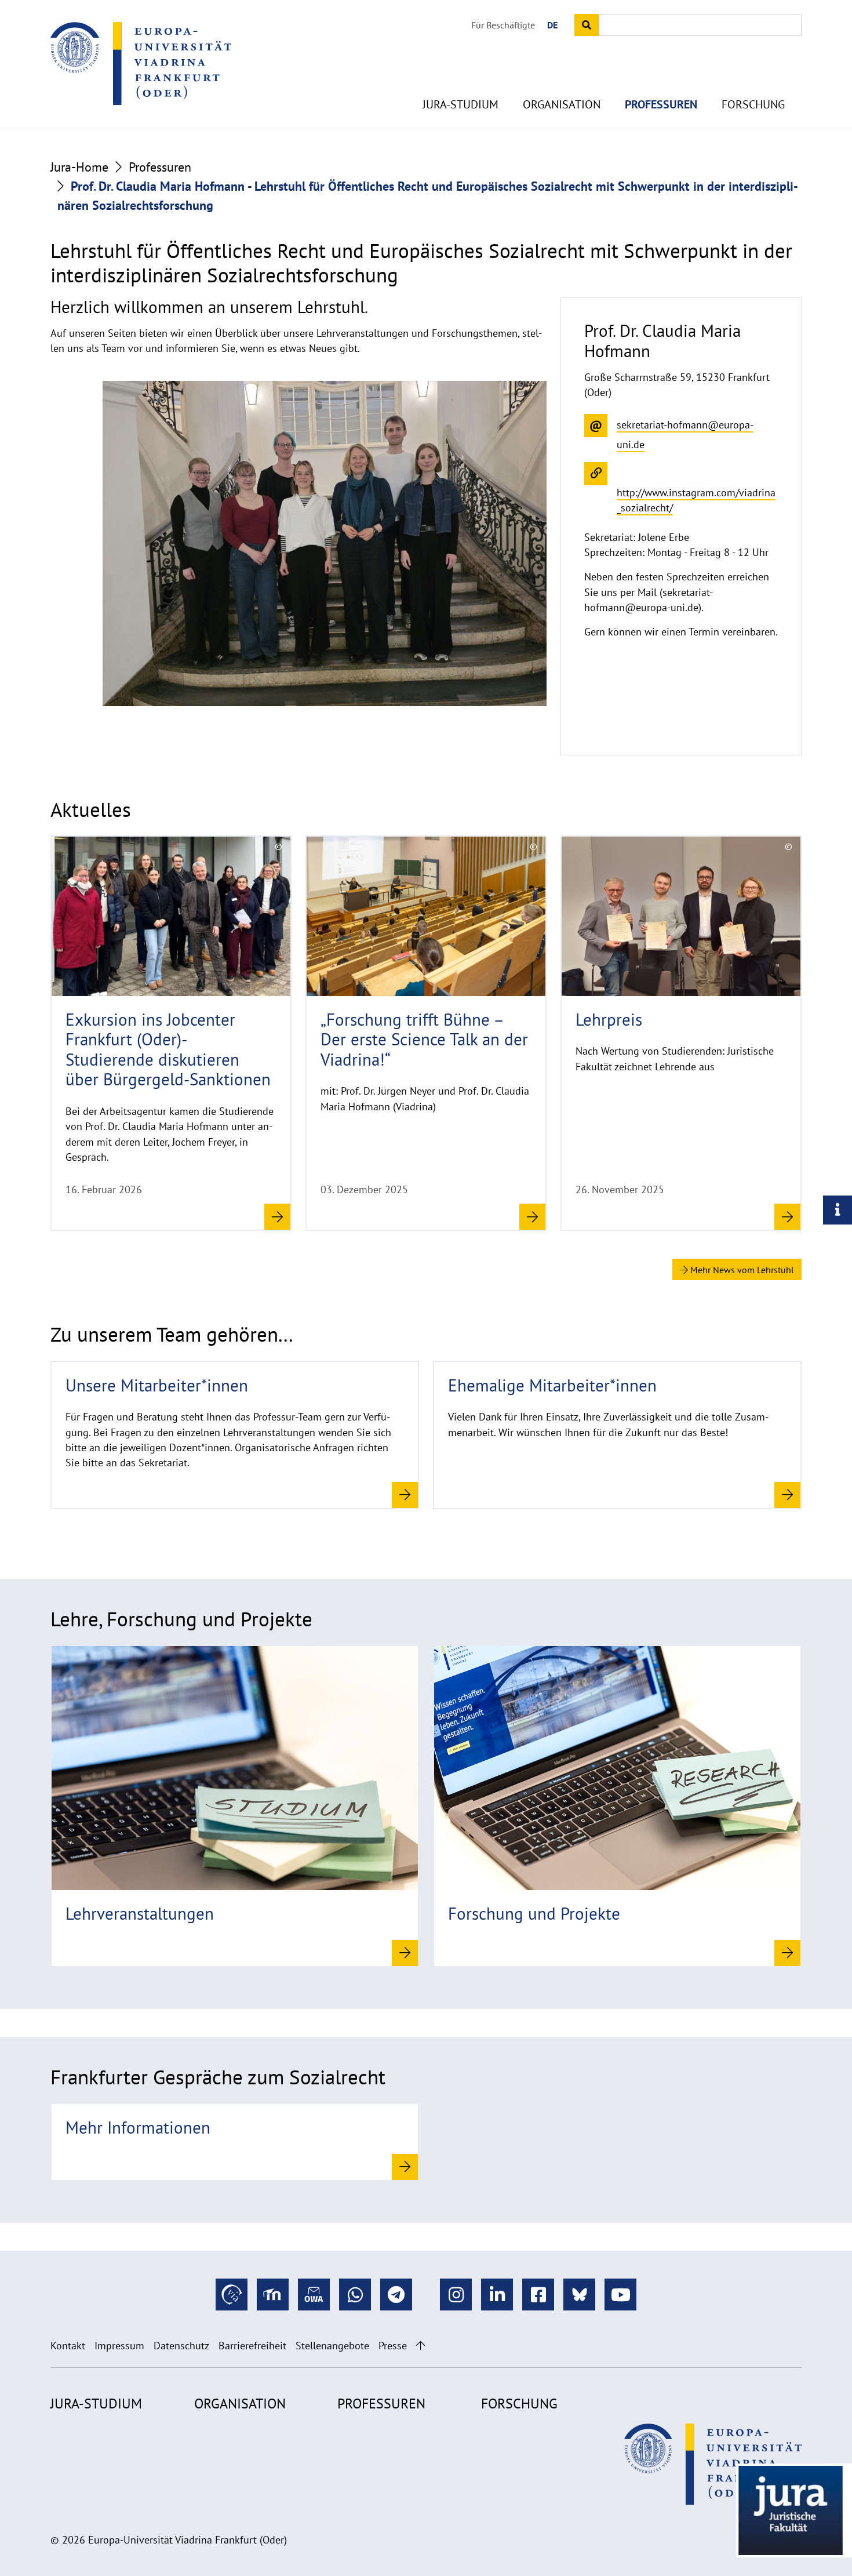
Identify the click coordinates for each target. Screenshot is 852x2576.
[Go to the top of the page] (420, 2346)
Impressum (119, 2346)
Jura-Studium (460, 104)
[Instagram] (456, 2295)
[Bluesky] (579, 2295)
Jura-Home (79, 167)
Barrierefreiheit (252, 2346)
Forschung (753, 104)
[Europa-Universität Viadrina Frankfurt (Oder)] (141, 63)
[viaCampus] (232, 2295)
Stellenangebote (332, 2346)
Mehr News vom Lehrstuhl (741, 1270)
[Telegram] (396, 2295)
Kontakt (68, 2346)
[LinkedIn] (497, 2295)
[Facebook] (538, 2295)
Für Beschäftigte (503, 25)
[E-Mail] (314, 2295)
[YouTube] (620, 2295)
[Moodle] (273, 2295)
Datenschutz (181, 2346)
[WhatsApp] (355, 2295)
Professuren (661, 104)
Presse (393, 2346)
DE (552, 25)
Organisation (562, 104)
